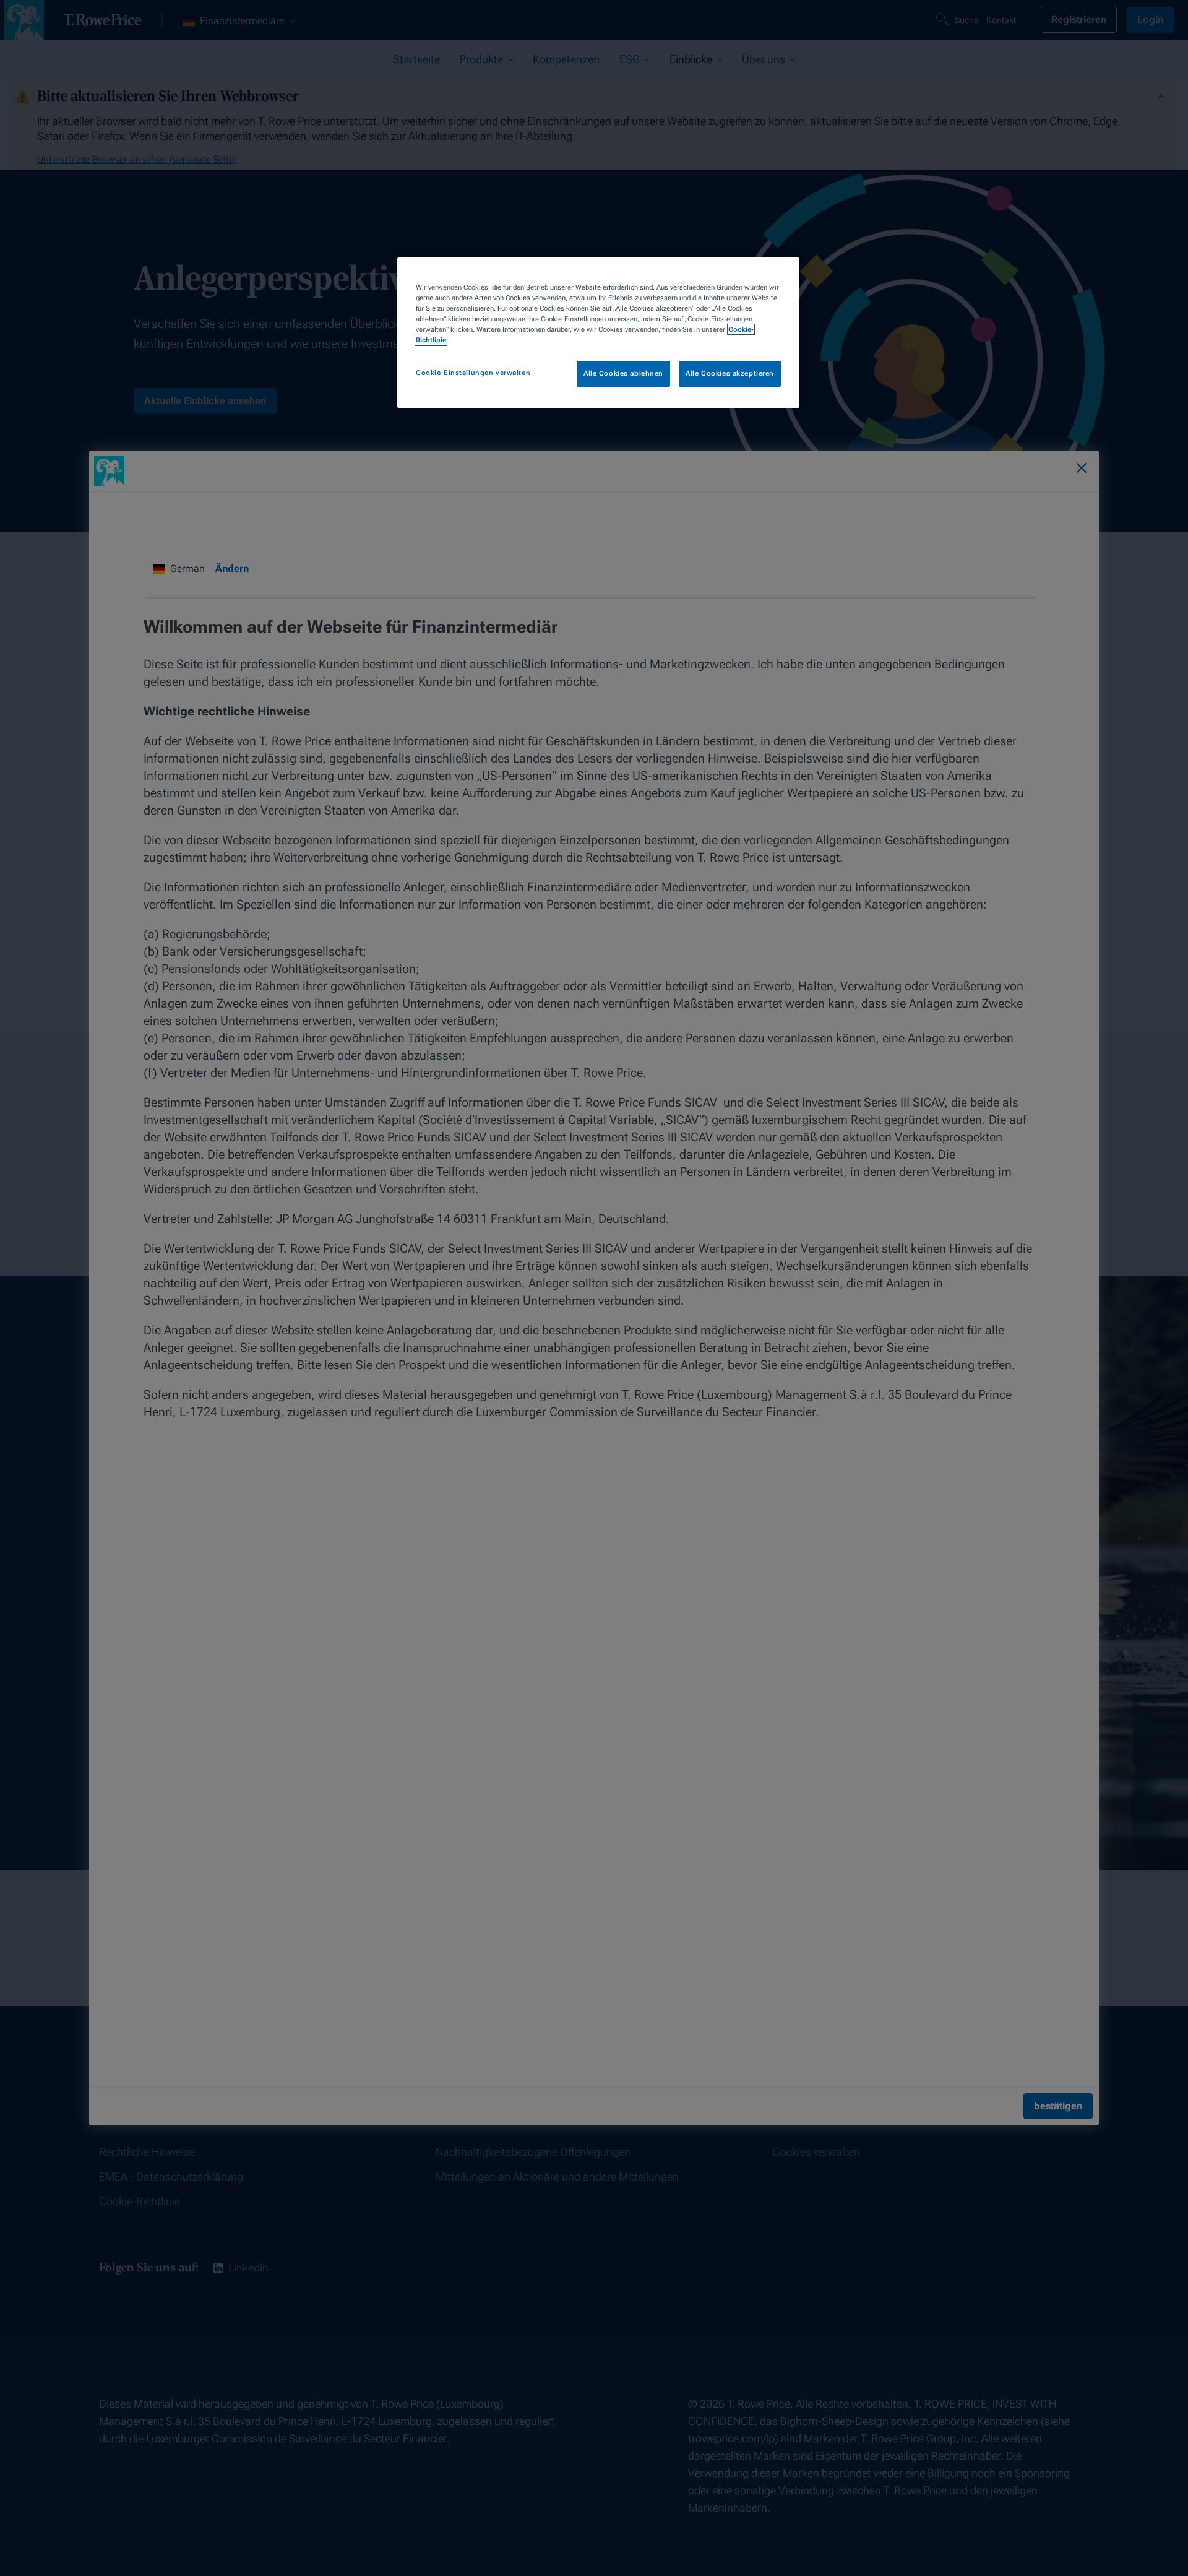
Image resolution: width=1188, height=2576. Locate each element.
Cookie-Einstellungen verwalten (473, 373)
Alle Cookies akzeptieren (730, 374)
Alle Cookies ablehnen (623, 374)
